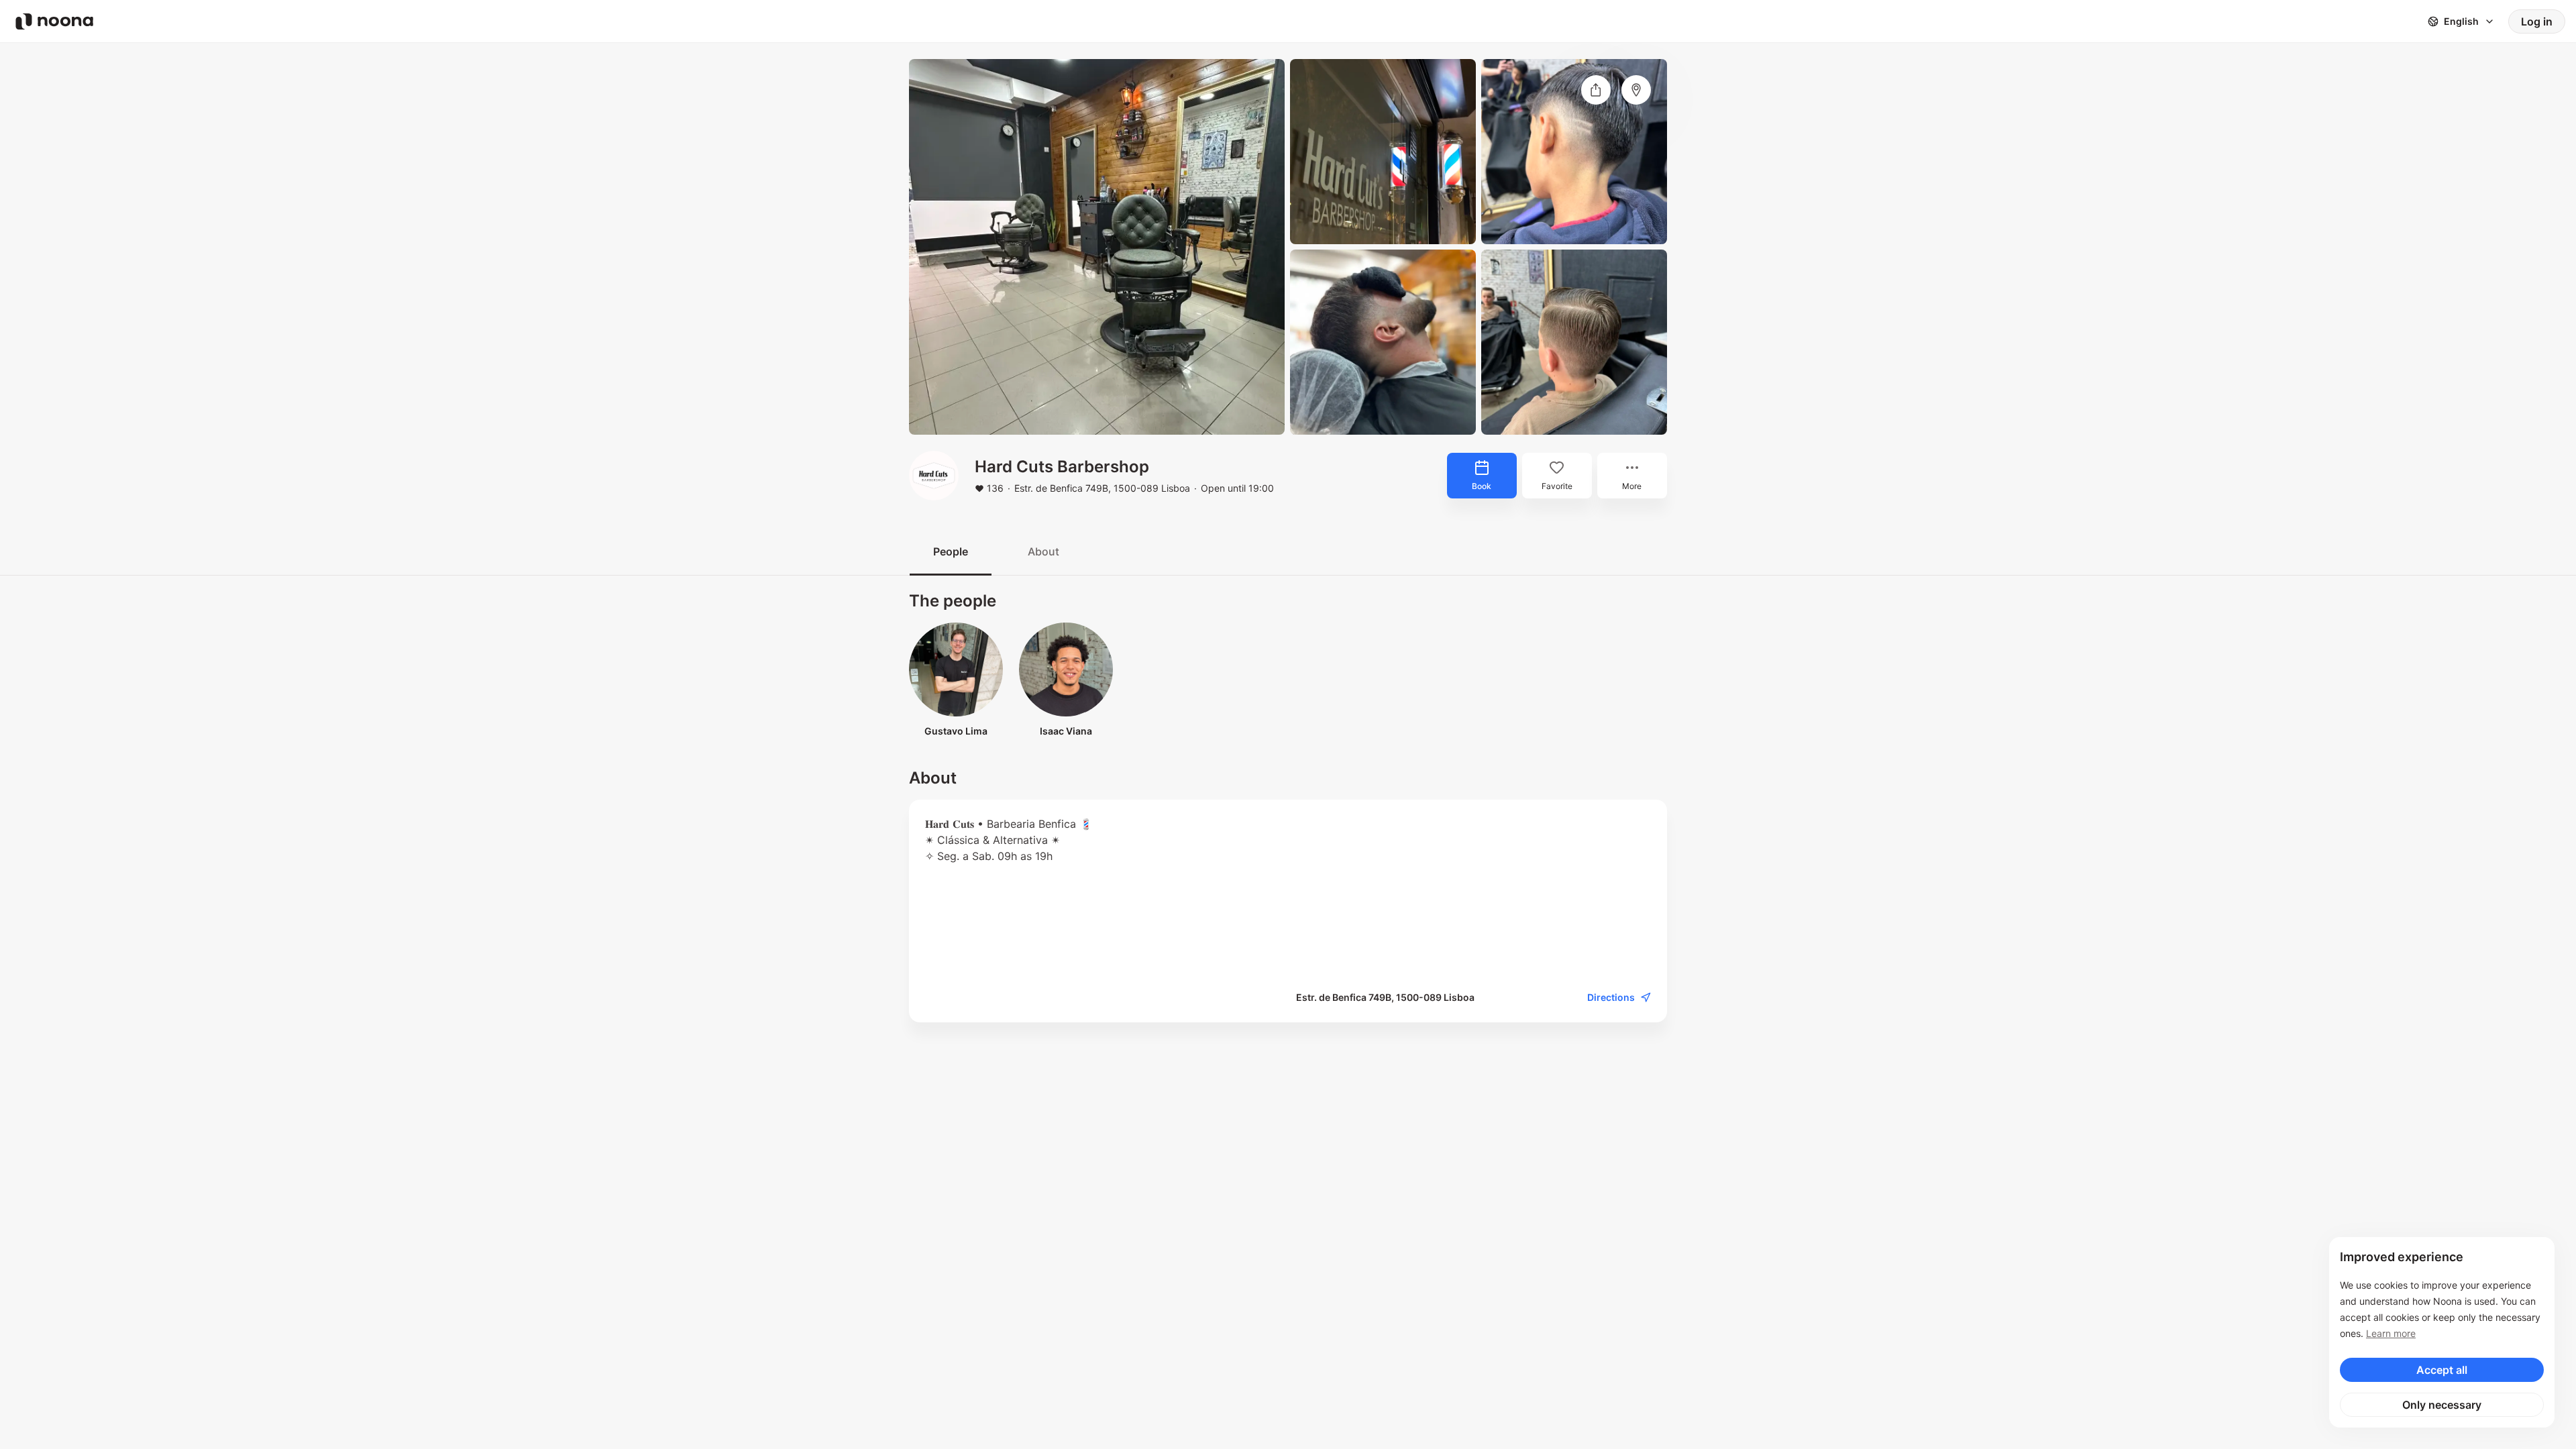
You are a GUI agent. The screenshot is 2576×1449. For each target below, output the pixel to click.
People (951, 551)
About (1043, 551)
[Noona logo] (54, 21)
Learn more (2391, 1333)
